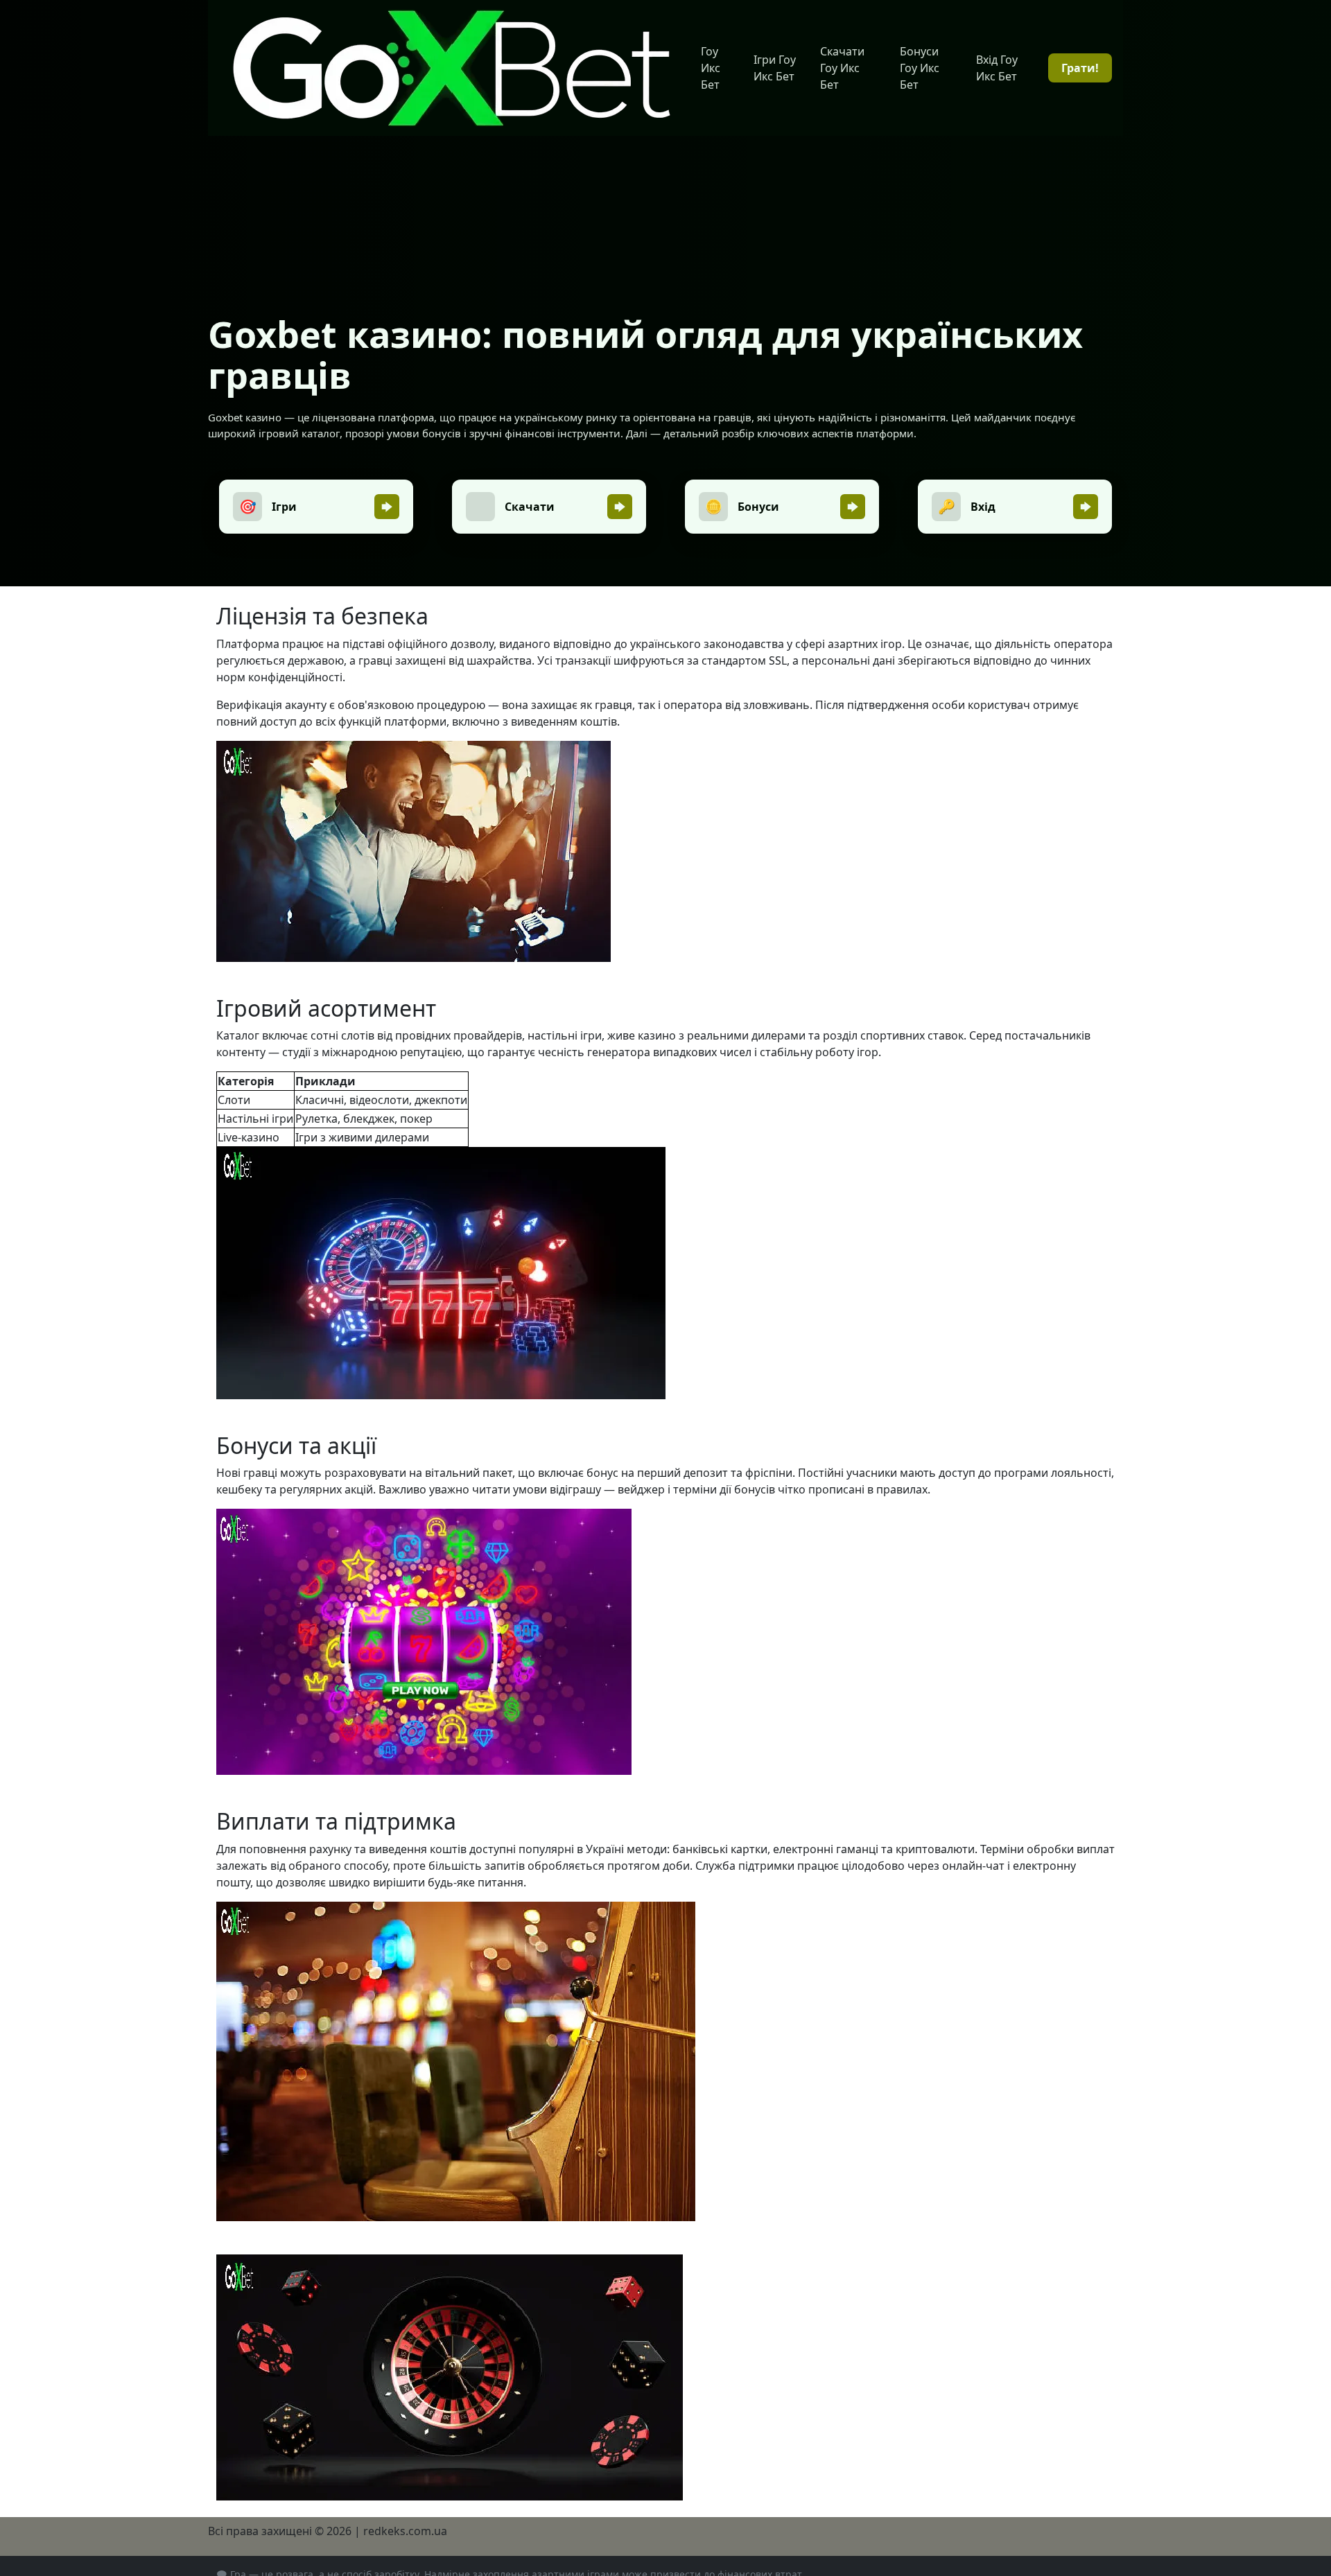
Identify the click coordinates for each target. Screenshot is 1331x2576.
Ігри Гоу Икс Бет (775, 68)
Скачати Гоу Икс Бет (842, 68)
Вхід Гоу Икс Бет (997, 68)
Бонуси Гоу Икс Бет (920, 68)
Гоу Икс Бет (711, 68)
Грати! (1080, 68)
